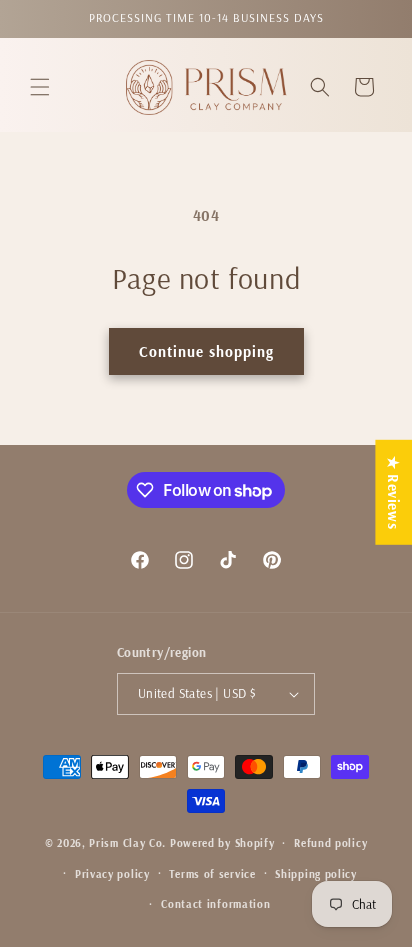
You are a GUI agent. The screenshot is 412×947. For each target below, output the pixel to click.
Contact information (215, 904)
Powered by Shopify (222, 843)
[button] (40, 87)
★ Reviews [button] (393, 491)
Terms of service (212, 874)
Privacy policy (112, 874)
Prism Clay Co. (127, 843)
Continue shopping (206, 351)
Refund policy (330, 843)
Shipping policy (316, 874)
